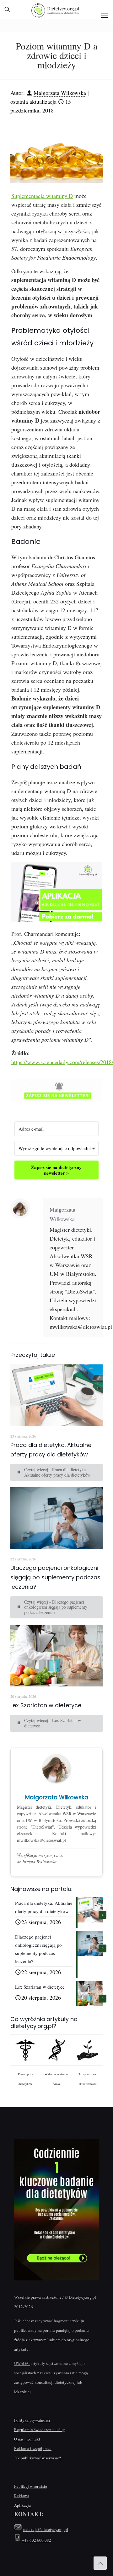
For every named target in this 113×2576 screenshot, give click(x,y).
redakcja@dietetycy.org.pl (46, 2529)
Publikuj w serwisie (31, 2486)
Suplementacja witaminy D (42, 196)
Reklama (22, 2496)
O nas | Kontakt (27, 2439)
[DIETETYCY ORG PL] (56, 9)
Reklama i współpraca (33, 2448)
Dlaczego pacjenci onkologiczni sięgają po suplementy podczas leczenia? (55, 1577)
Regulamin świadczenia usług (40, 2429)
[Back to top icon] (100, 2563)
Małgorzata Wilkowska (60, 93)
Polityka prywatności (32, 2420)
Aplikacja (22, 2505)
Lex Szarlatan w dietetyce (46, 1705)
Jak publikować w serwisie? (38, 2458)
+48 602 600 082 (37, 2540)
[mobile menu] (105, 15)
